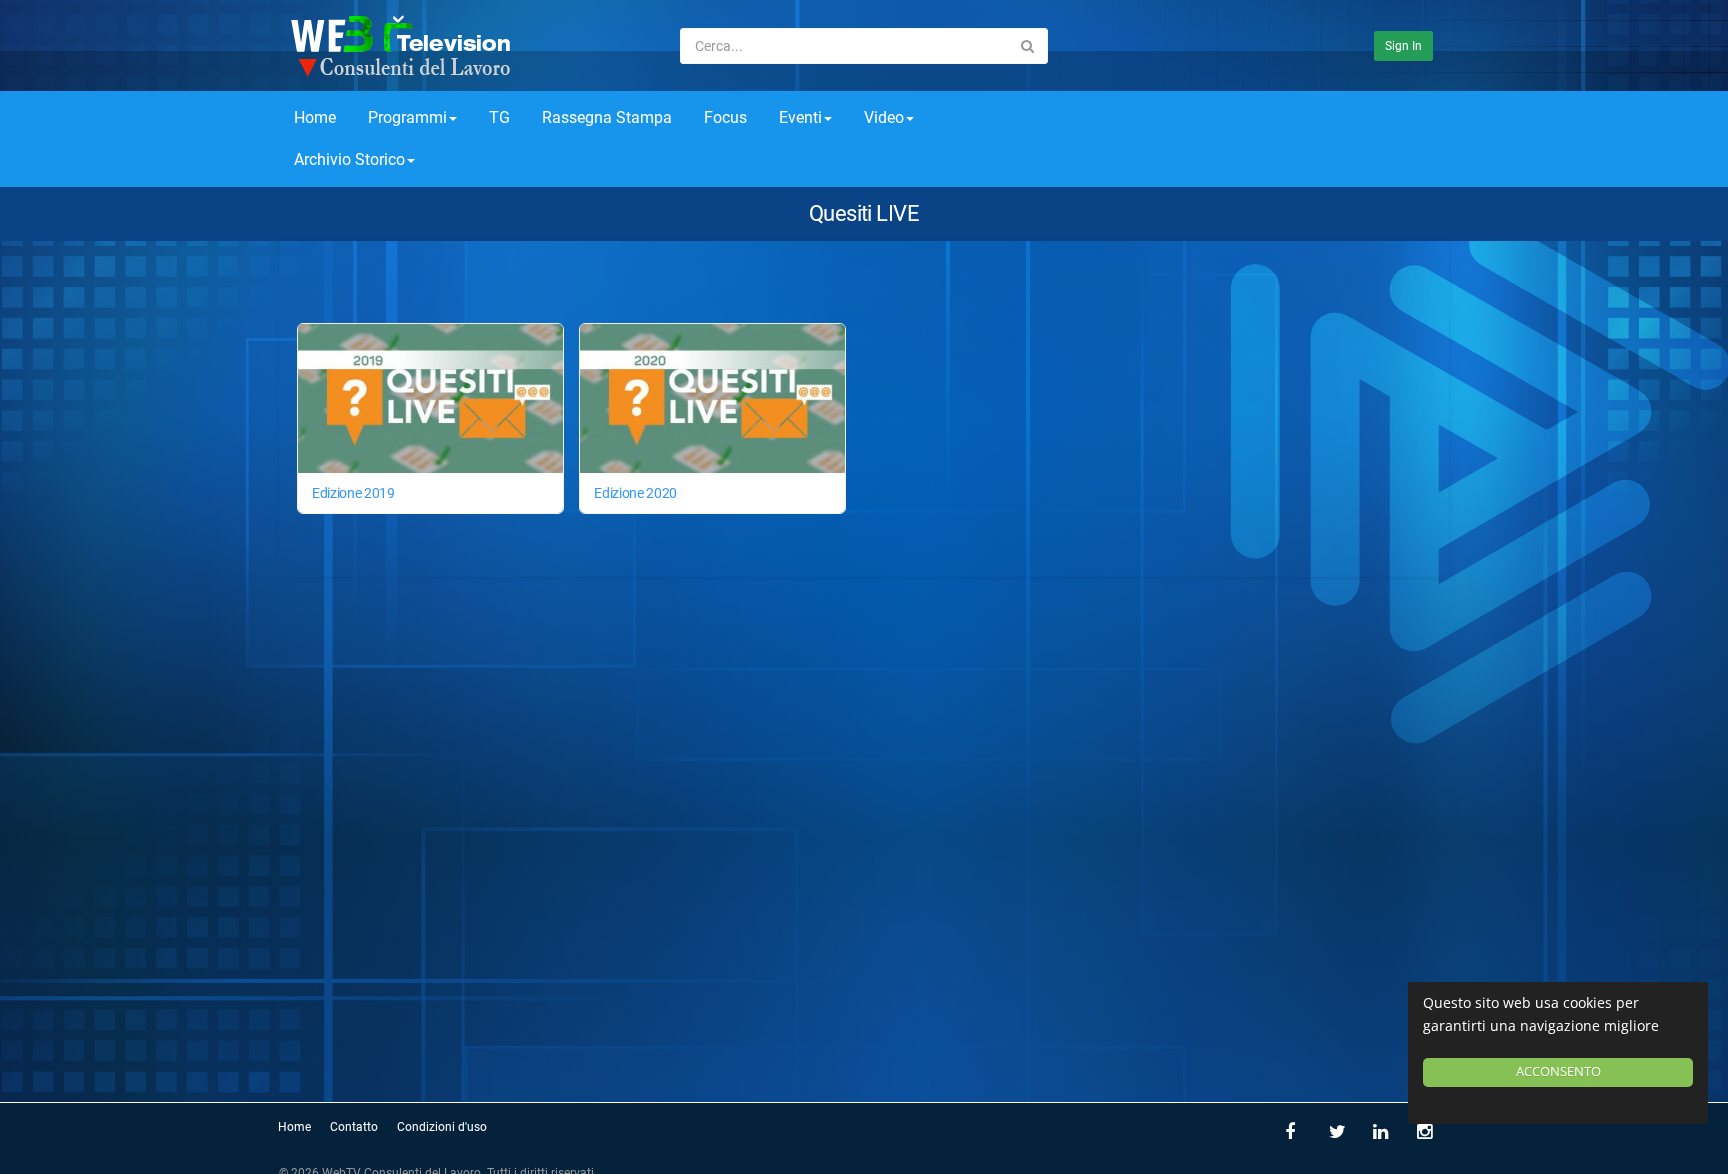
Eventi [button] (800, 117)
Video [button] (884, 117)
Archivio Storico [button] (349, 159)
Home (315, 117)
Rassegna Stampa (607, 117)
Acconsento (1558, 1071)
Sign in (1403, 46)
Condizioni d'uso (442, 1127)
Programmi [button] (407, 117)
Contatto (354, 1127)
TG (499, 117)
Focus (725, 117)
